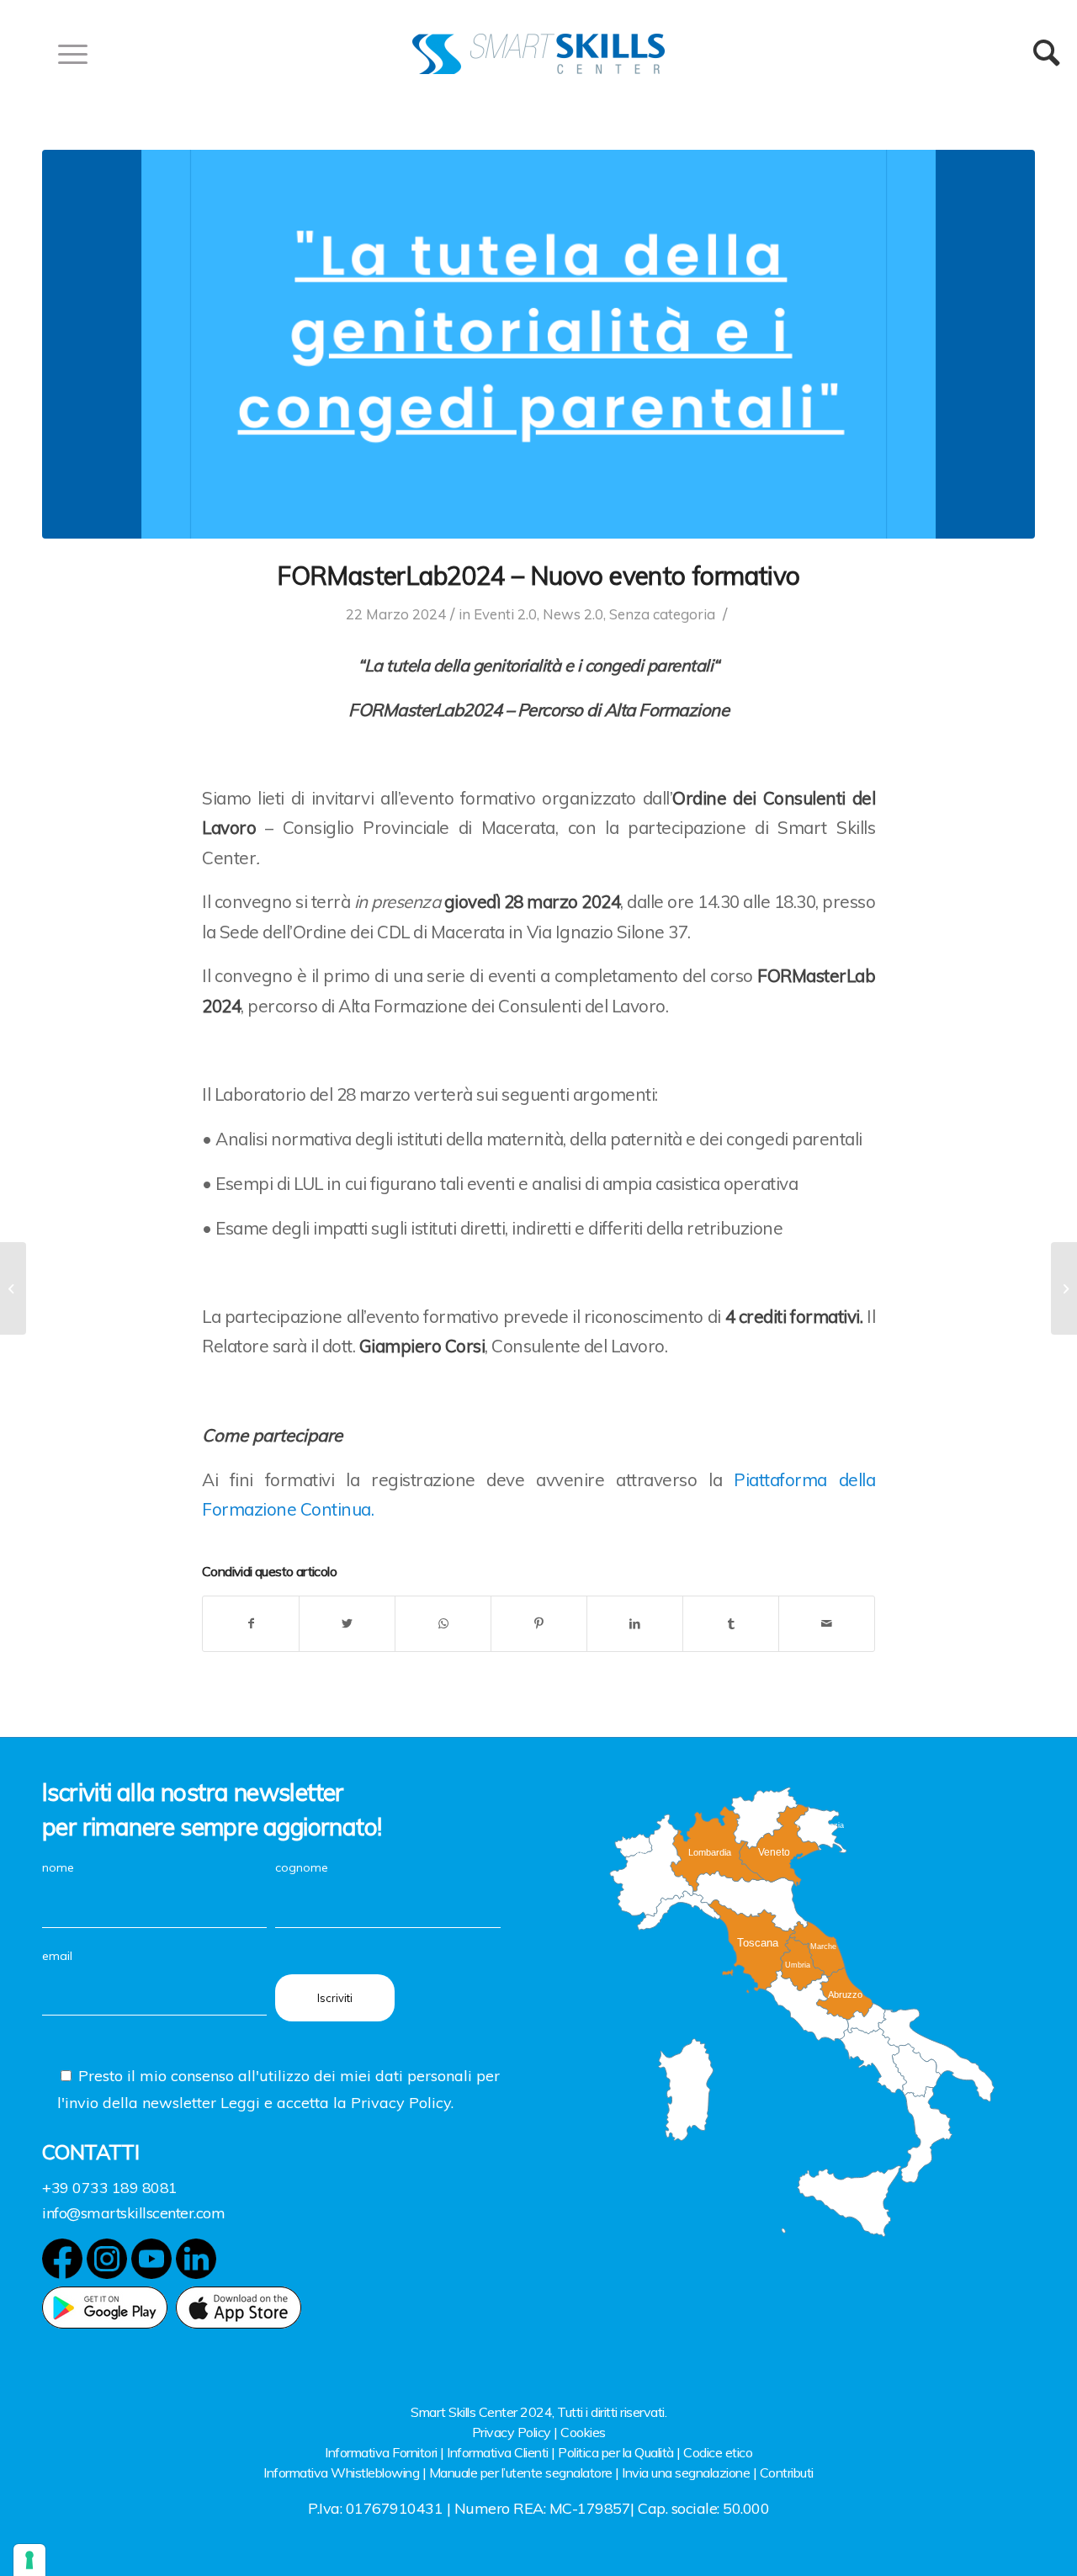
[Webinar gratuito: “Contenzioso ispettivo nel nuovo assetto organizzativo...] (1064, 1288)
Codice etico (718, 2452)
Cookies (583, 2432)
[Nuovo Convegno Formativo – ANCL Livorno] (13, 1288)
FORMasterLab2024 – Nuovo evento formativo (538, 576)
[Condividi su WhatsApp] (443, 1624)
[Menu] (67, 54)
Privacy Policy (512, 2432)
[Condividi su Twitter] (347, 1624)
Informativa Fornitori (381, 2452)
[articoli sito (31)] (538, 344)
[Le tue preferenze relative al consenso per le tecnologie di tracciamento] (29, 2560)
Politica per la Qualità (616, 2452)
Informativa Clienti (498, 2452)
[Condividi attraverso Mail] (827, 1624)
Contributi (787, 2472)
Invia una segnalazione (686, 2472)
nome (58, 1867)
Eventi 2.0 (505, 614)
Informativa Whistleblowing (341, 2472)
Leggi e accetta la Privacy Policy (336, 2103)
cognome (302, 1867)
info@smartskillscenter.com (133, 2213)
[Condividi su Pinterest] (539, 1624)
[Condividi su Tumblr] (731, 1624)
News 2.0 (573, 614)
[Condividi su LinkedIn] (635, 1624)
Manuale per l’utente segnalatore (521, 2472)
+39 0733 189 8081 (110, 2188)
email (57, 1956)
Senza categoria (662, 614)
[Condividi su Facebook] (251, 1624)
